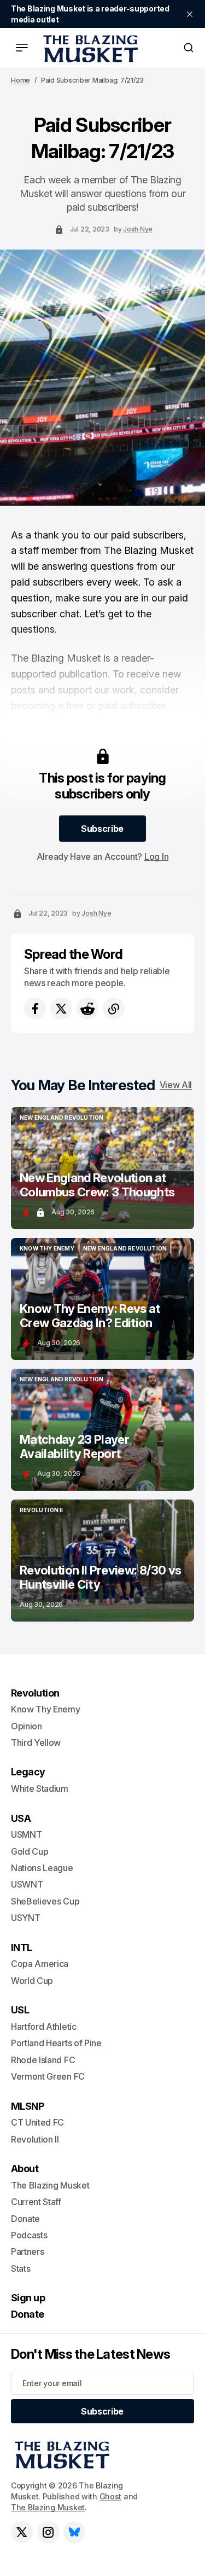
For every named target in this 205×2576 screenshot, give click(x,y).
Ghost (111, 2496)
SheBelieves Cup (45, 1901)
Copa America (40, 1964)
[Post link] (102, 1168)
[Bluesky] (74, 2532)
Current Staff (36, 2202)
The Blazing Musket (48, 2507)
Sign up (28, 2298)
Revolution (35, 1693)
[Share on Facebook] (35, 1009)
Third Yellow (36, 1743)
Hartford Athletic (44, 2027)
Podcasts (29, 2235)
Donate (25, 2219)
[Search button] (189, 48)
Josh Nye (138, 229)
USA (21, 1818)
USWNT (27, 1884)
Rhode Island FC (43, 2060)
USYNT (25, 1918)
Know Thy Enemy (46, 1709)
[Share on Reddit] (87, 1009)
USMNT (26, 1834)
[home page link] (89, 48)
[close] (190, 14)
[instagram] (48, 2532)
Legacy (28, 1772)
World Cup (32, 1981)
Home (20, 80)
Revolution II (35, 2139)
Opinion (27, 1726)
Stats (20, 2268)
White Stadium (40, 1788)
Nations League (42, 1868)
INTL (22, 1947)
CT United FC (37, 2122)
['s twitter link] (22, 2532)
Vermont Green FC (48, 2076)
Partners (27, 2251)
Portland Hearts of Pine (56, 2043)
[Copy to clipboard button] (114, 1009)
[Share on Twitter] (61, 1009)
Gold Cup (30, 1851)
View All (176, 1085)
